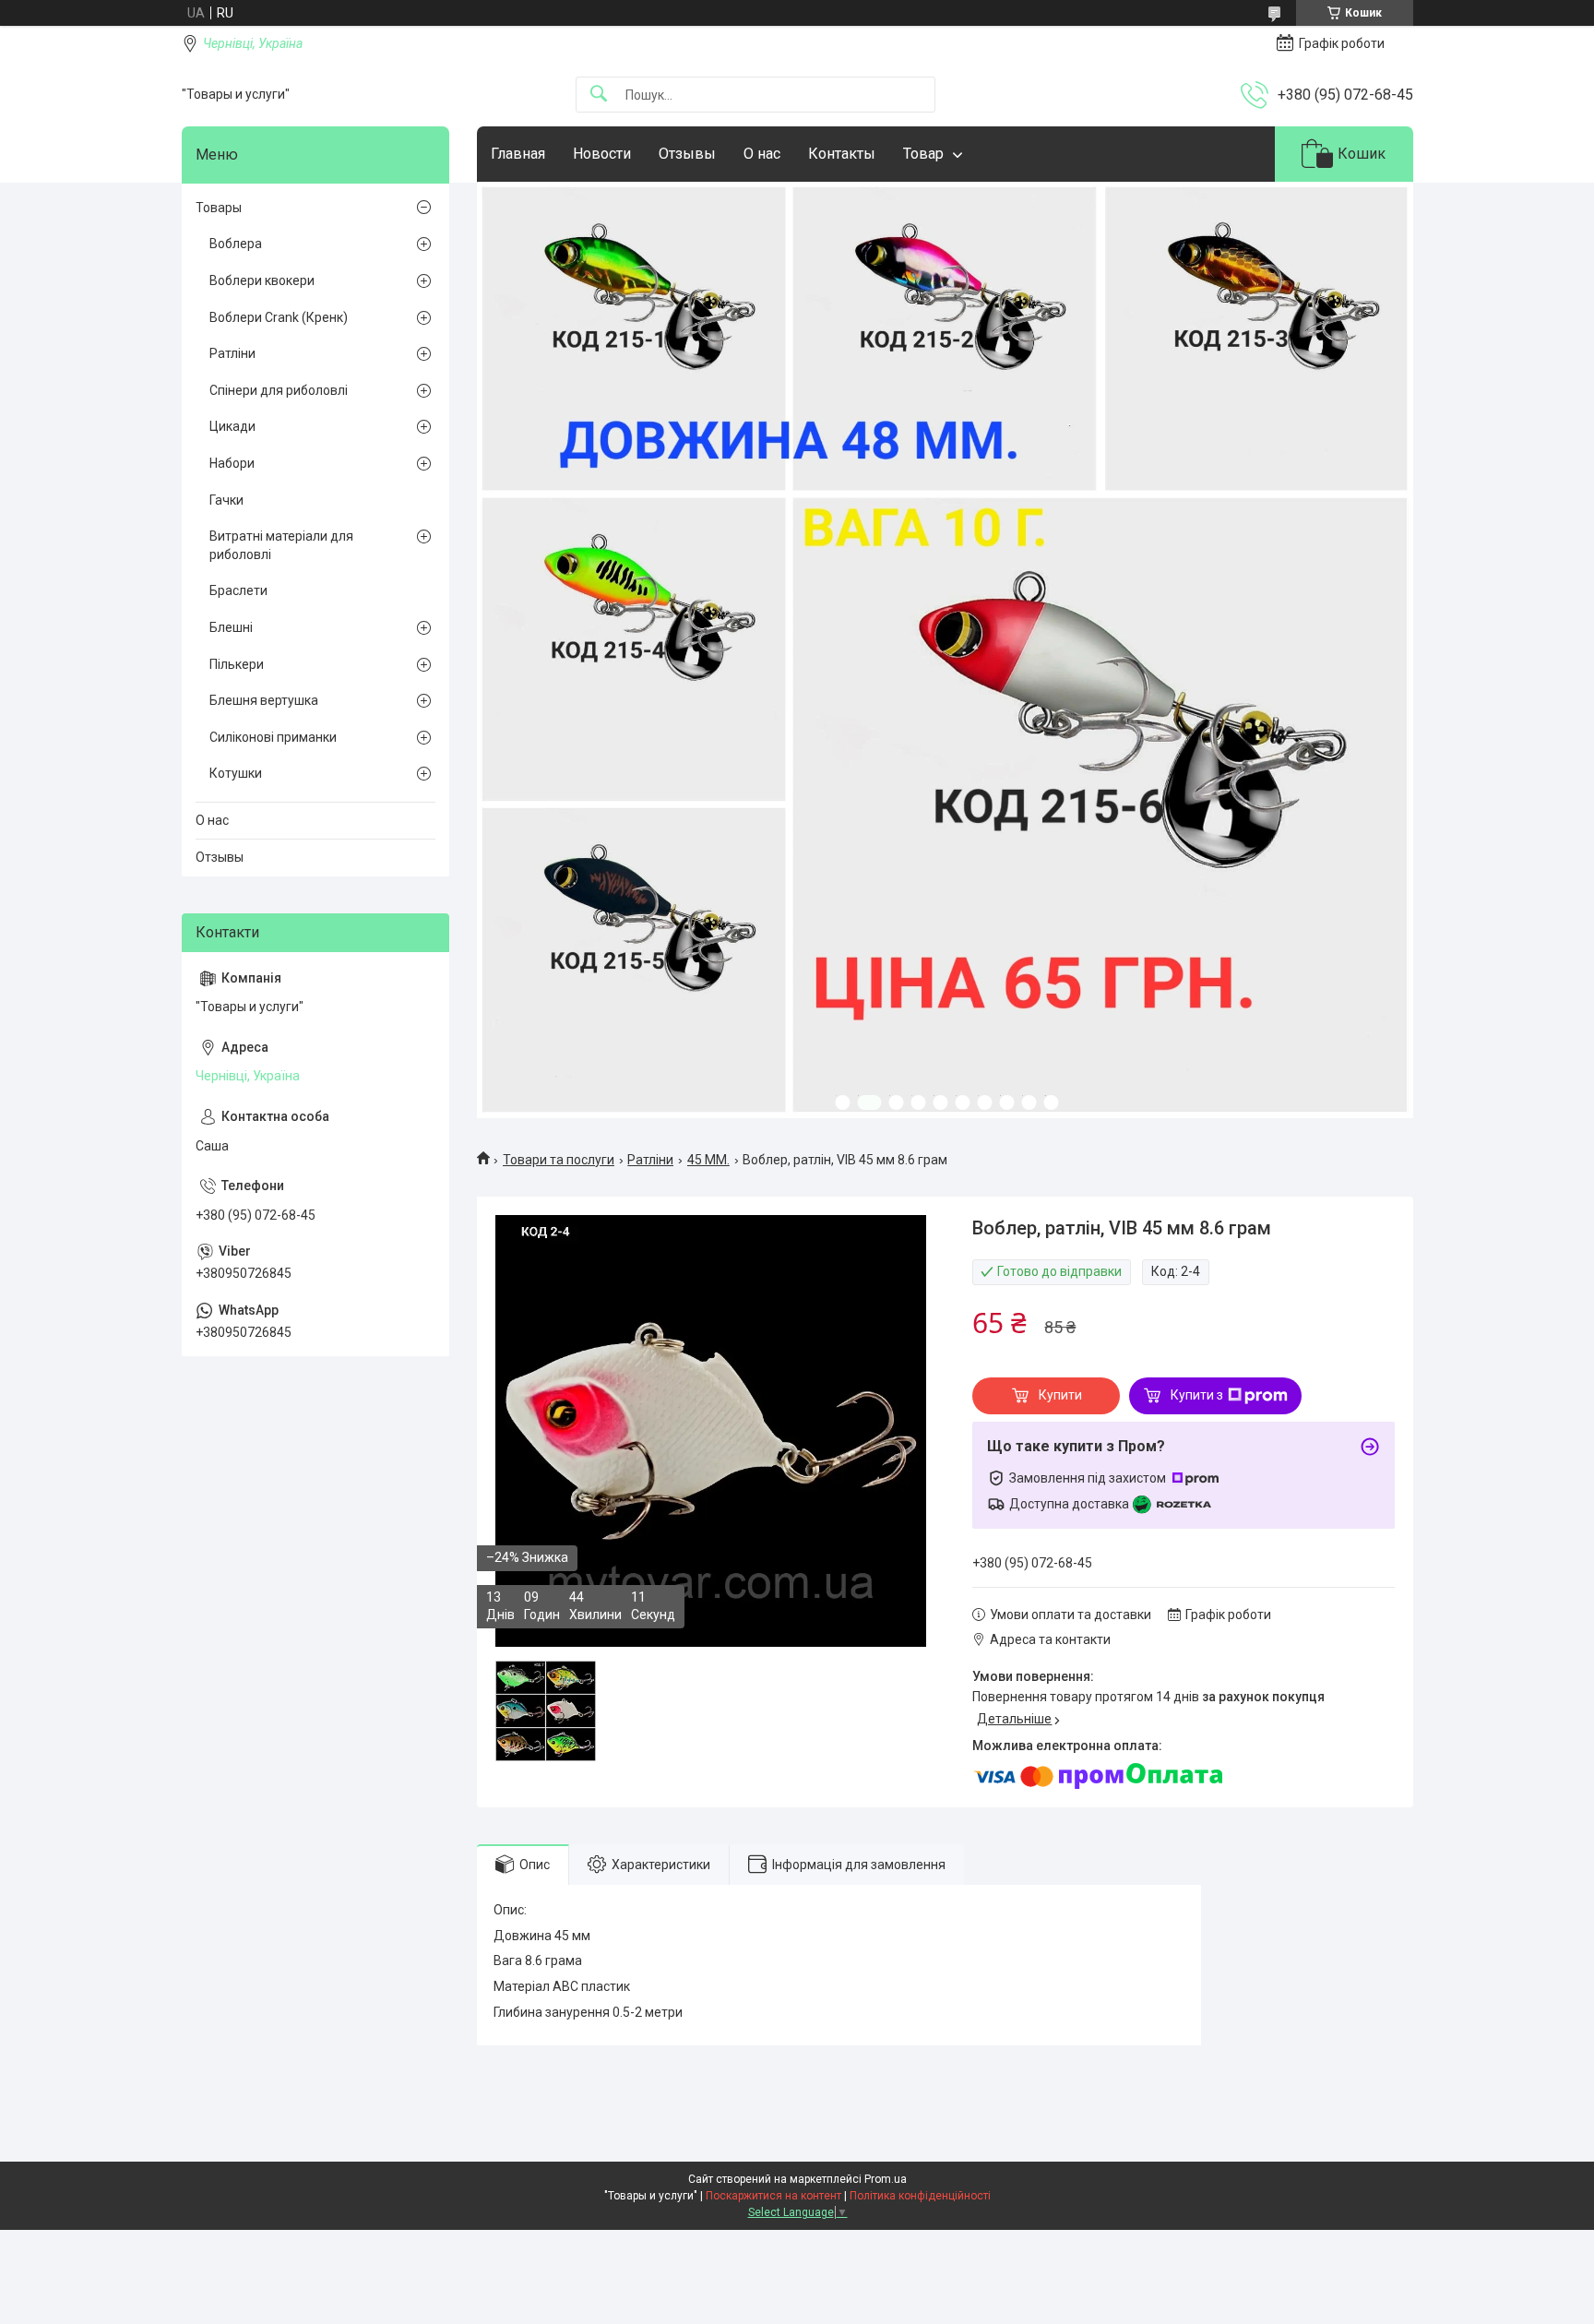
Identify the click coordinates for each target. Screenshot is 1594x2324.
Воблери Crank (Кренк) (279, 317)
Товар (923, 154)
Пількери (237, 664)
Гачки (226, 500)
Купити (1060, 1395)
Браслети (238, 590)
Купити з (1197, 1395)
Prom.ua (886, 2179)
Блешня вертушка (264, 700)
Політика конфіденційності (920, 2196)
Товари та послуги (559, 1160)
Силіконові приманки (273, 737)
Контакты (842, 154)
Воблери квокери (262, 280)
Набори (232, 463)
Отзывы (687, 154)
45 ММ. (708, 1160)
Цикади (232, 426)
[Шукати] (599, 95)
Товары (219, 208)
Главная (518, 154)
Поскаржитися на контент (773, 2196)
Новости (602, 154)
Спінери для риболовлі (279, 390)
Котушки (236, 773)
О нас (762, 154)
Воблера (236, 244)
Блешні (231, 627)
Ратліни (650, 1160)
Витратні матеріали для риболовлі (281, 545)
